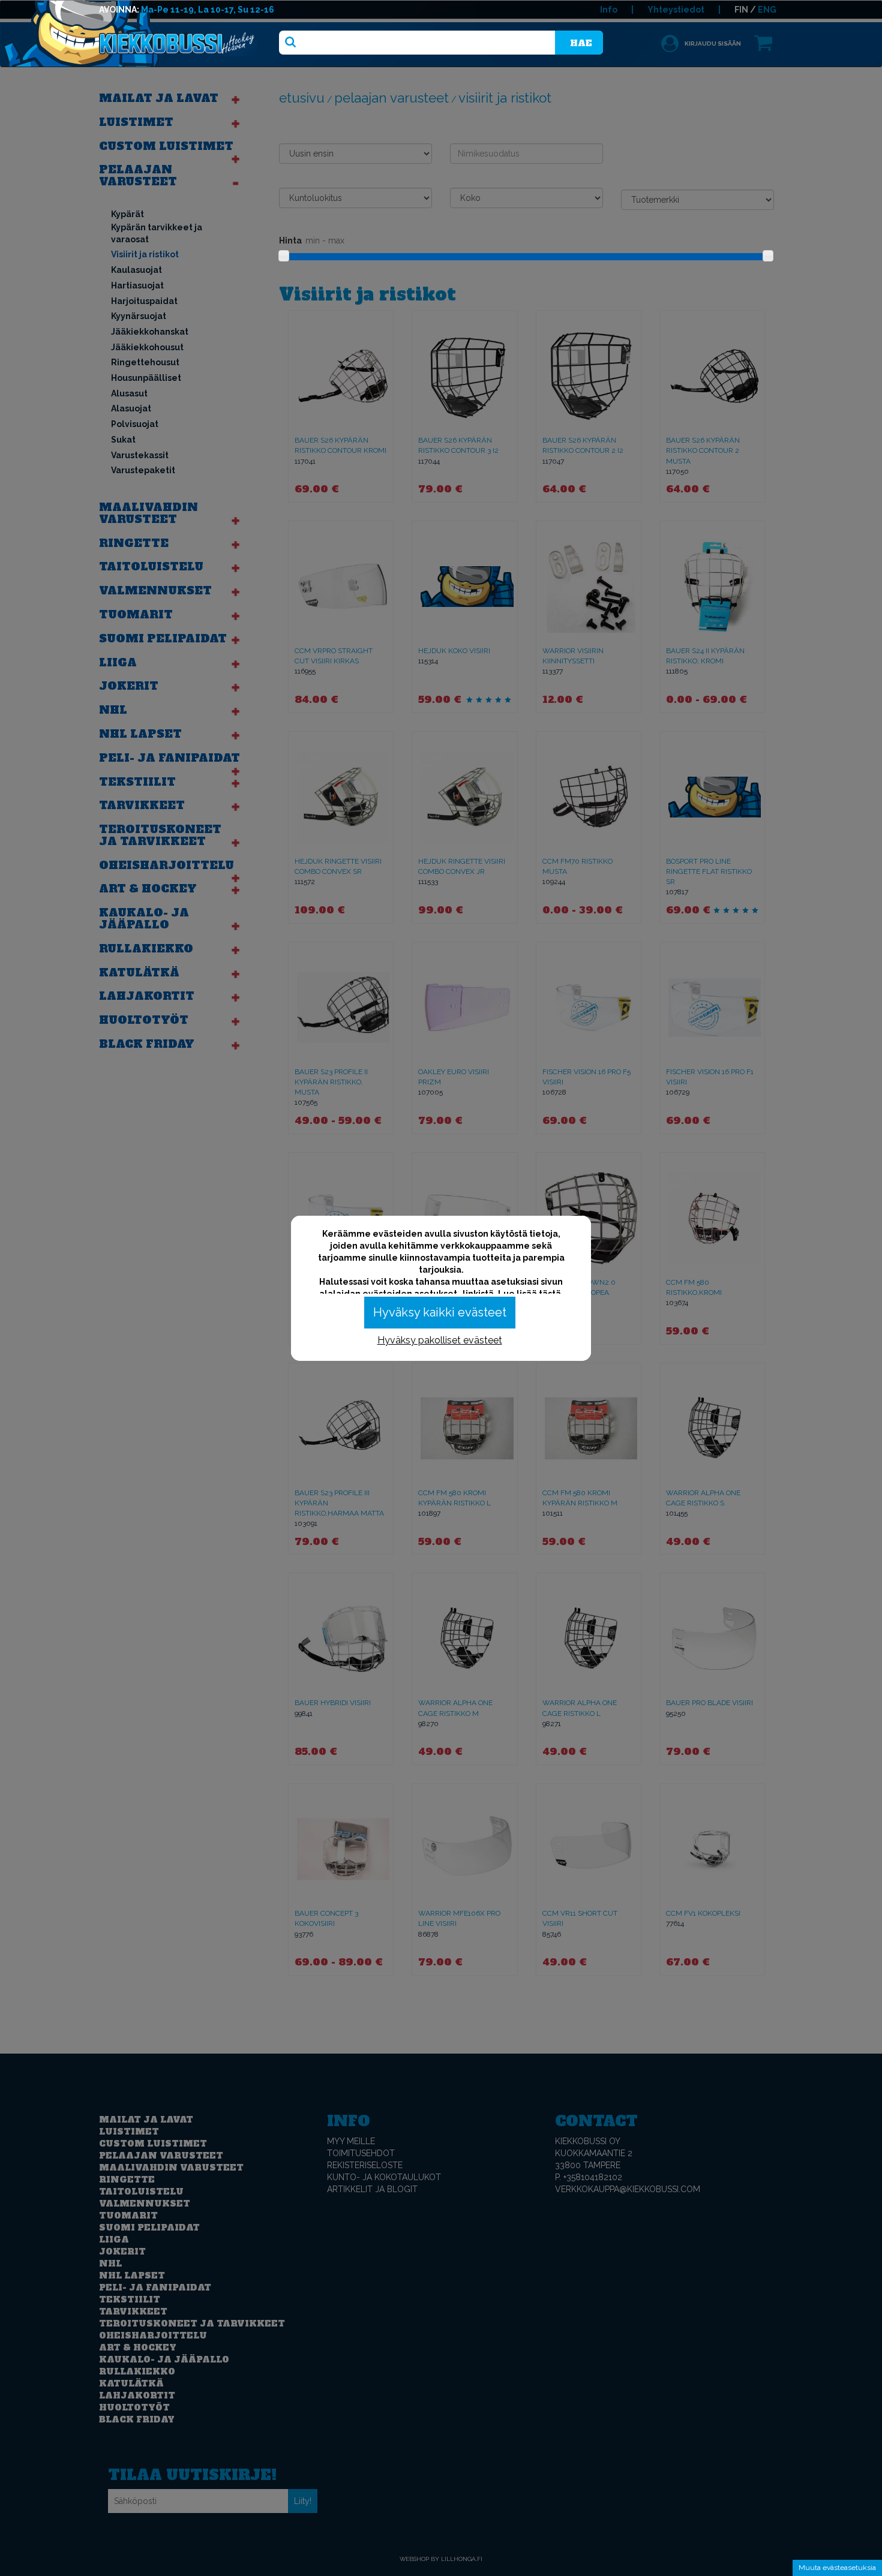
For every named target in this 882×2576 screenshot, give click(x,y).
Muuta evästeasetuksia (837, 2568)
